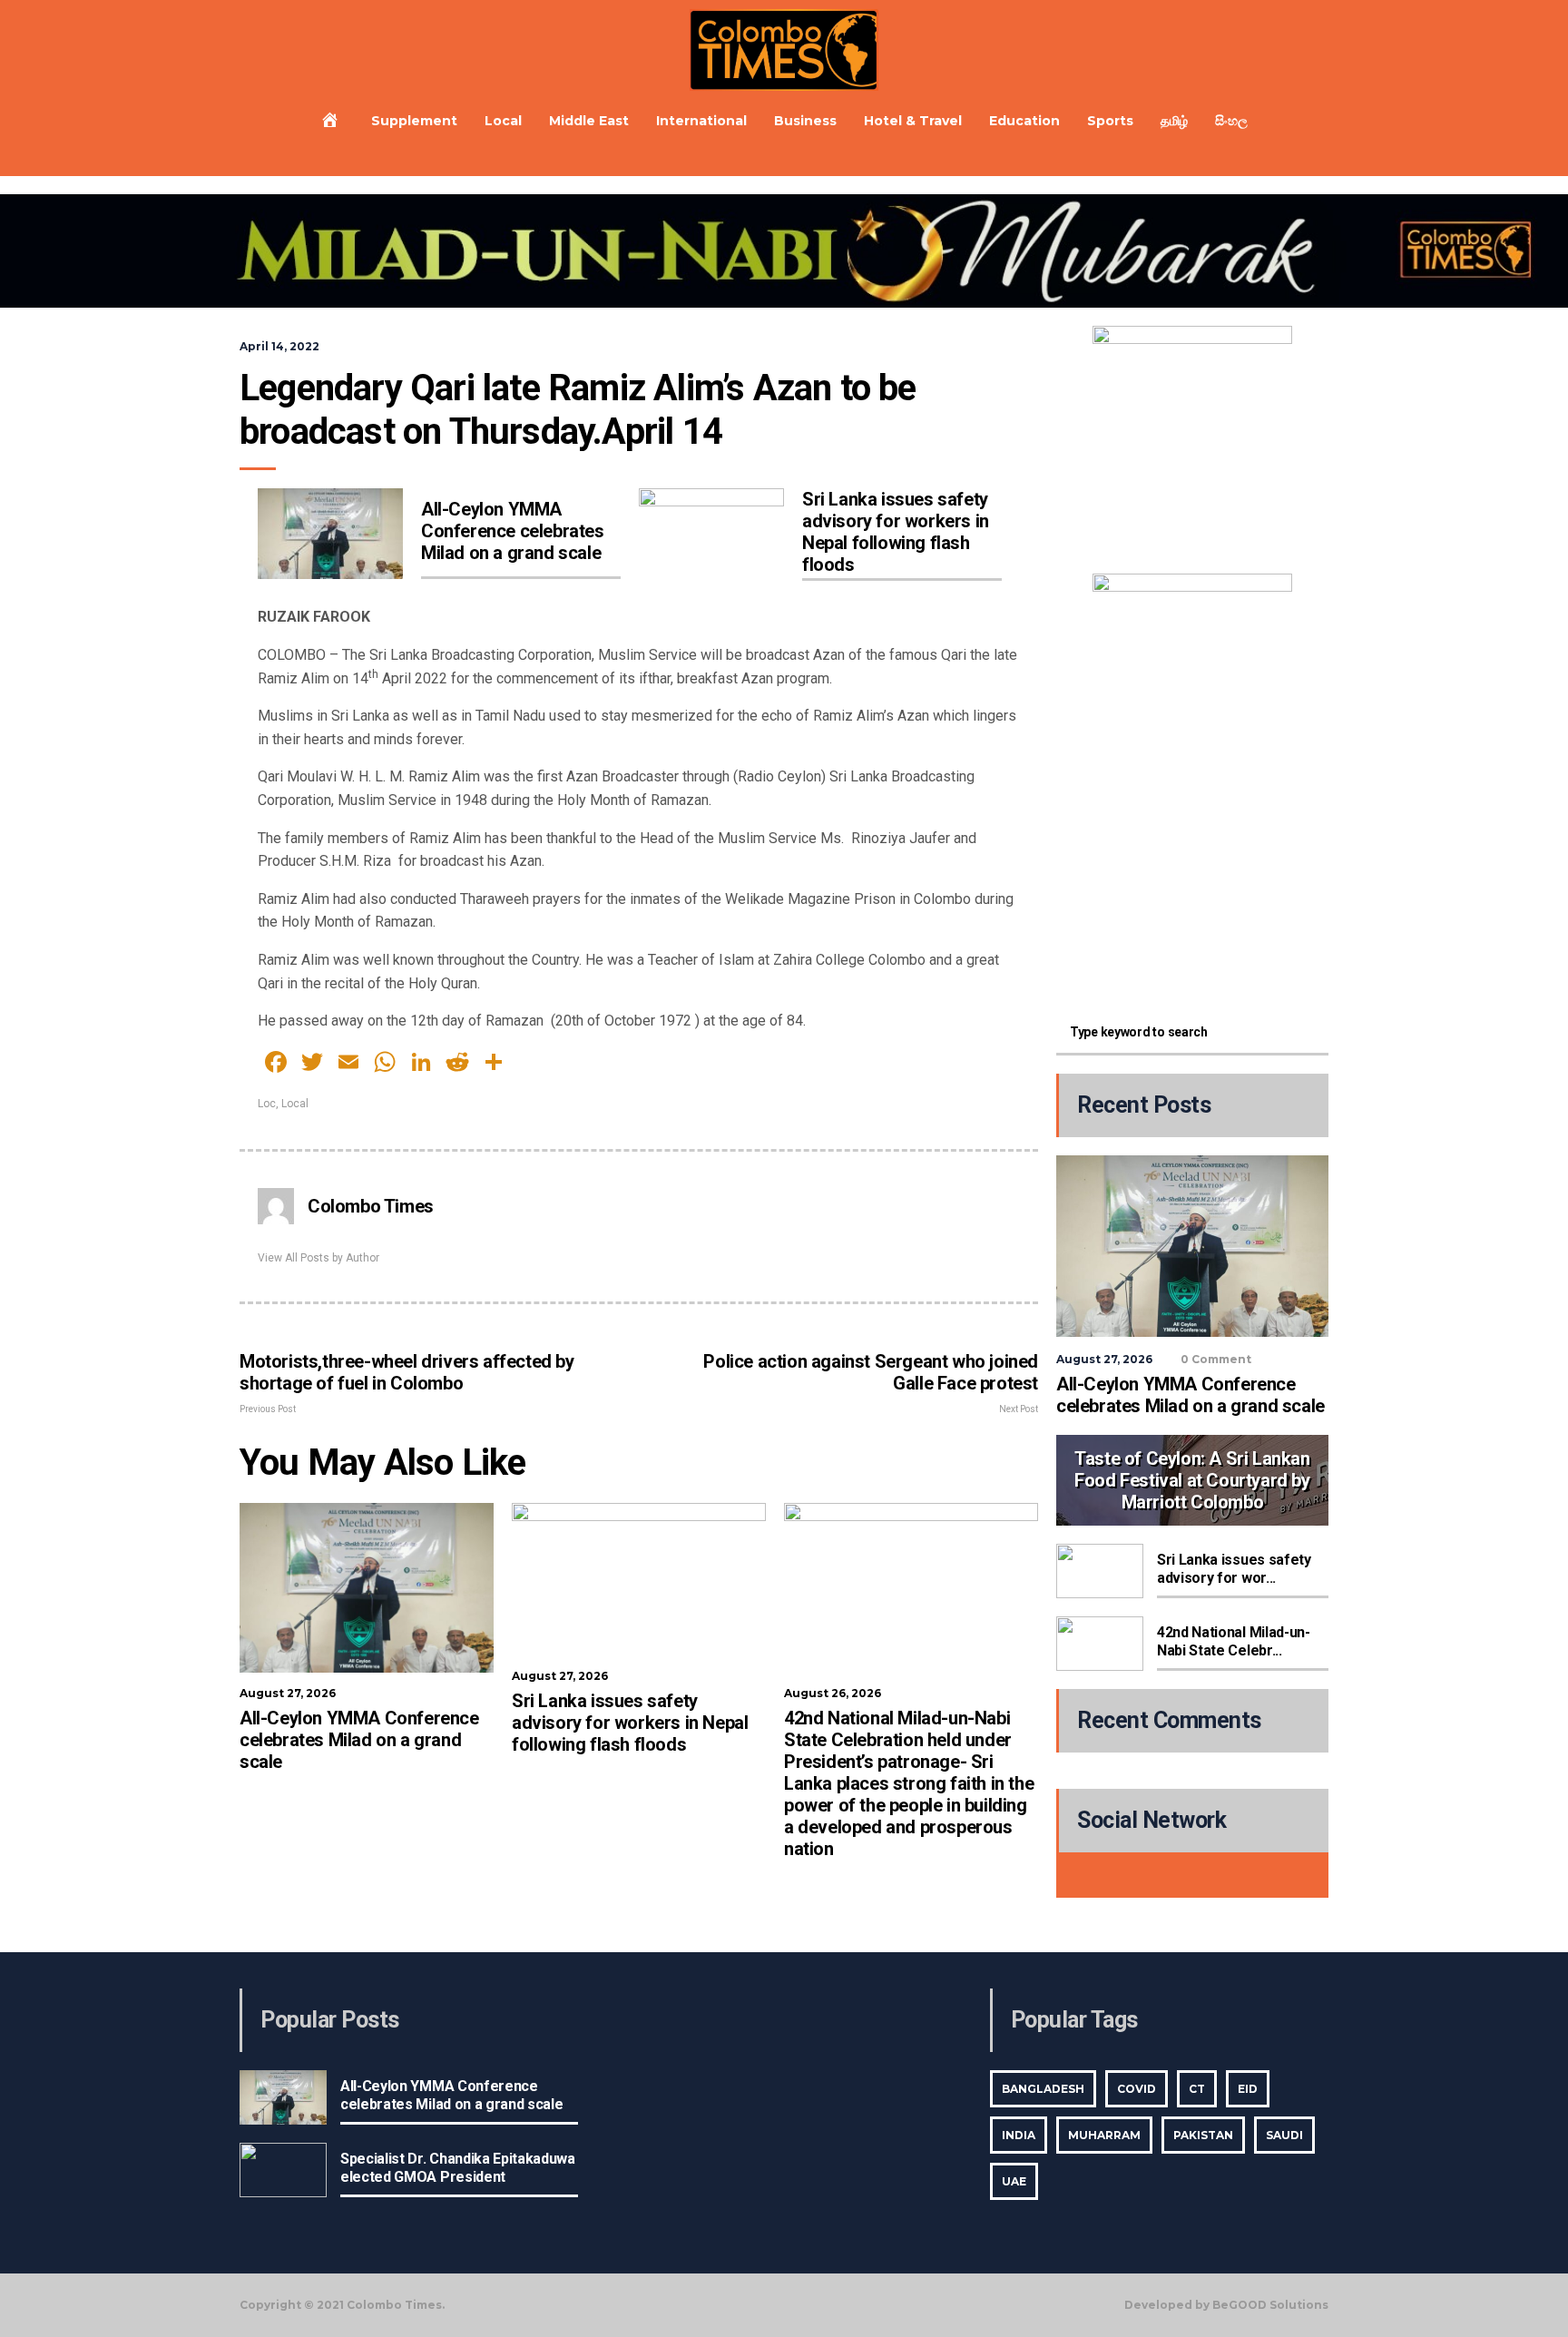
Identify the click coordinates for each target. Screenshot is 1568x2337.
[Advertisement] (1192, 877)
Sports (1110, 121)
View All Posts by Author (318, 1258)
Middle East (589, 121)
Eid (1248, 2089)
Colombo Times (371, 1206)
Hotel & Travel (913, 121)
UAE (1014, 2181)
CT (1197, 2089)
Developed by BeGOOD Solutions (1226, 2305)
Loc (267, 1104)
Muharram (1104, 2135)
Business (805, 121)
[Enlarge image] (1269, 349)
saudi (1284, 2135)
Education (1024, 121)
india (1019, 2135)
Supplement (414, 121)
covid (1137, 2089)
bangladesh (1043, 2089)
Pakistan (1203, 2135)
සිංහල (1231, 121)
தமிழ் (1174, 121)
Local (503, 121)
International (701, 121)
